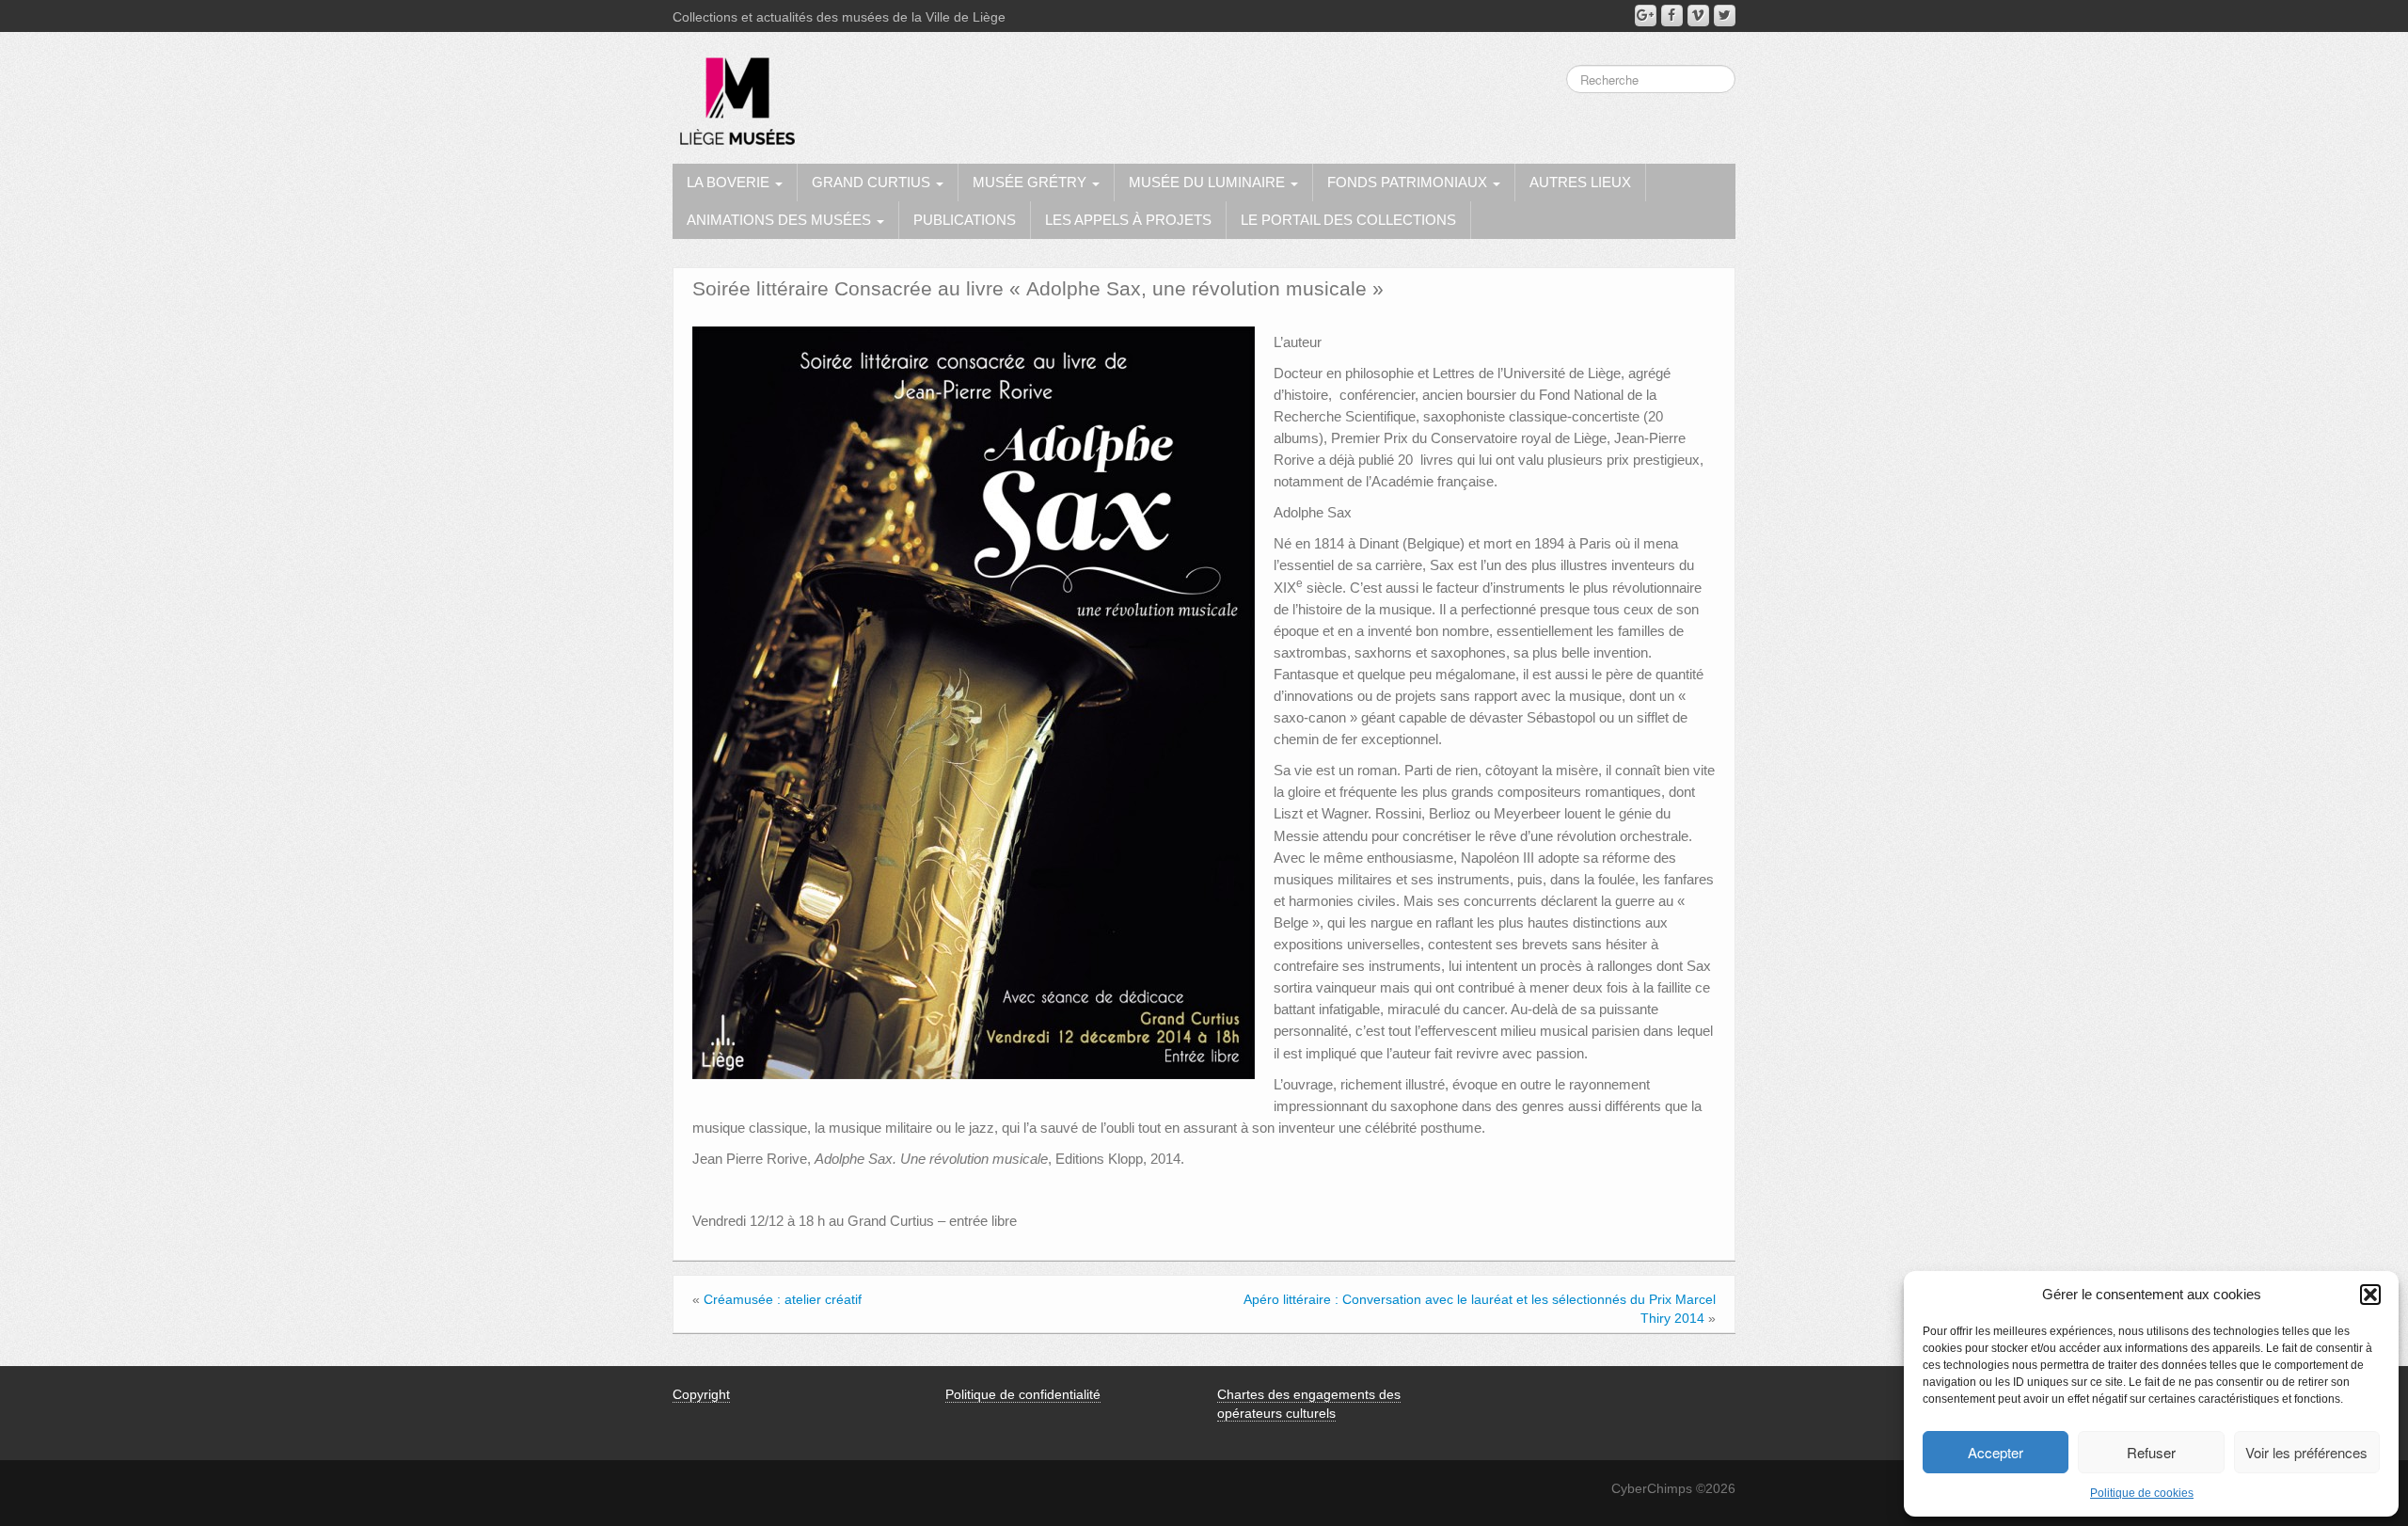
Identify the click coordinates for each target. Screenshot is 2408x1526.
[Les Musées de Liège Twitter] (1725, 16)
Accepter (1996, 1452)
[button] (2370, 1295)
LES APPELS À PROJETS (1128, 220)
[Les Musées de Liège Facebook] (1672, 16)
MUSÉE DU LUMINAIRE (1209, 182)
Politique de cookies (2142, 1493)
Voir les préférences (2306, 1452)
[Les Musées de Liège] (734, 94)
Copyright (701, 1394)
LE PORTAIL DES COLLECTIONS (1348, 220)
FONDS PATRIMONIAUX (1409, 182)
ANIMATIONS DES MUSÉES (781, 220)
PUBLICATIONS (965, 220)
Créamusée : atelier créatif (783, 1299)
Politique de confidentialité (1023, 1394)
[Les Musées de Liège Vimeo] (1698, 16)
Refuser (2151, 1452)
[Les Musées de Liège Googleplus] (1646, 16)
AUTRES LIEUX (1580, 182)
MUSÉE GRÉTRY (1031, 182)
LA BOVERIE (730, 182)
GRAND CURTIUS (873, 182)
